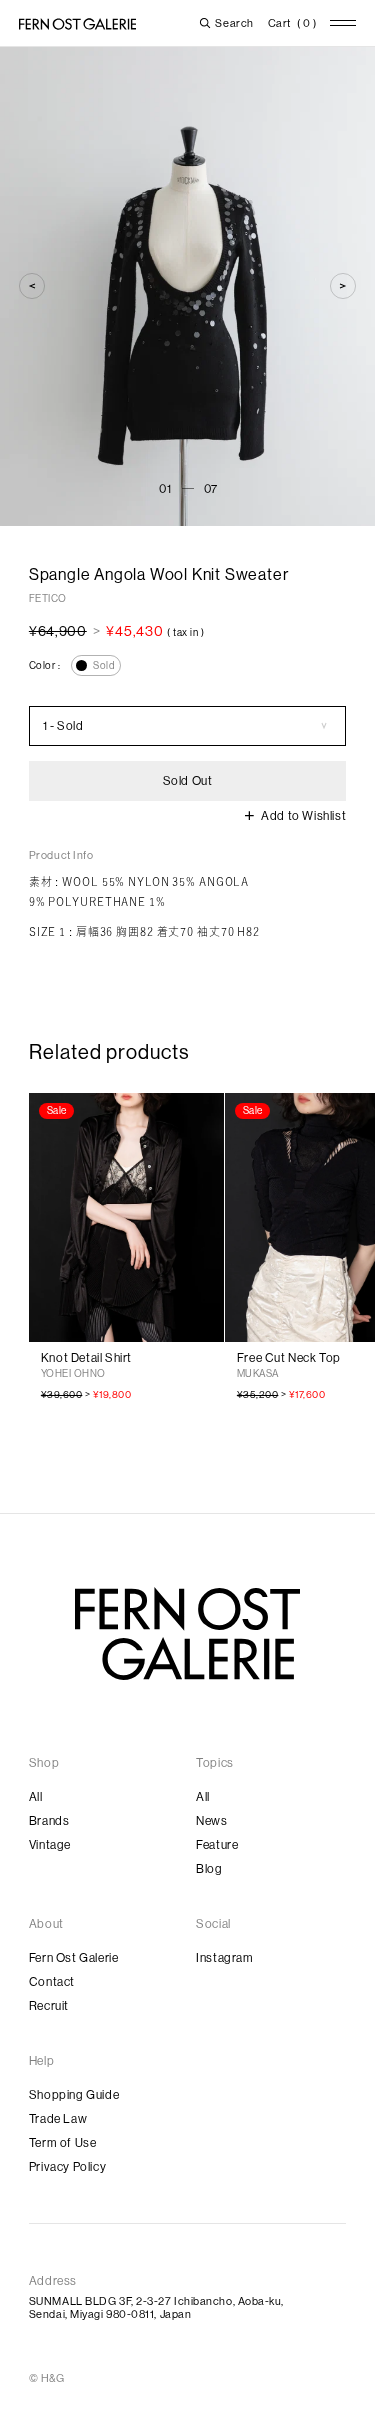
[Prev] (32, 286)
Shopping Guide (74, 2095)
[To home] (77, 24)
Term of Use (63, 2143)
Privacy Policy (67, 2167)
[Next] (343, 286)
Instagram (224, 1958)
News (211, 1821)
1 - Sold (63, 726)
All (36, 1797)
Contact (52, 1982)
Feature (217, 1845)
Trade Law (58, 2119)
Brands (49, 1821)
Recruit (49, 2006)
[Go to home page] (187, 1634)
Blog (209, 1869)
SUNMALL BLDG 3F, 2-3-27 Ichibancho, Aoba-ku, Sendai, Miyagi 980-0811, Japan (156, 2308)
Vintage (50, 1845)
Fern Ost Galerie (74, 1958)
